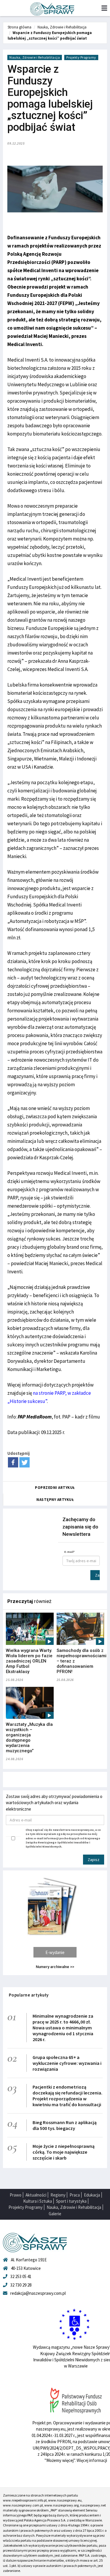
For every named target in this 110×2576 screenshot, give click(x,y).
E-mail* (70, 1552)
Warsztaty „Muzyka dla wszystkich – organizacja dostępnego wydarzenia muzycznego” (29, 1738)
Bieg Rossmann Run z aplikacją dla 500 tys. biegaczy (65, 2125)
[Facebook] (13, 1462)
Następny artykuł (55, 1500)
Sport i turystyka (71, 2201)
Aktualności (36, 2195)
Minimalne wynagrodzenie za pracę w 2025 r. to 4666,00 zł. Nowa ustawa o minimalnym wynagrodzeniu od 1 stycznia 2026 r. (63, 2028)
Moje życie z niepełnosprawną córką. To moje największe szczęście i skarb (64, 2152)
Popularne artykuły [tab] (29, 1995)
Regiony (58, 2195)
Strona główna (20, 27)
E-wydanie (55, 1952)
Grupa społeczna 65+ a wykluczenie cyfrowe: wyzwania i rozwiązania (67, 2063)
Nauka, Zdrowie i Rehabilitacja (62, 27)
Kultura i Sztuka (38, 2201)
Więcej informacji (92, 2460)
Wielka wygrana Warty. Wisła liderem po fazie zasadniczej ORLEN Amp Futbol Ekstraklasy (29, 1661)
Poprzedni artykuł (55, 1488)
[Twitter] (24, 1462)
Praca (75, 2195)
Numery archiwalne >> (55, 1967)
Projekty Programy (81, 57)
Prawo (16, 2195)
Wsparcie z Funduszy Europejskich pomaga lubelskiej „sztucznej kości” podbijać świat (50, 35)
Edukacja (92, 2195)
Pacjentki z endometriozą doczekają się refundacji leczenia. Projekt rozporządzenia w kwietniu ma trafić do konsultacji (67, 2096)
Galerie (55, 2214)
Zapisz (97, 1575)
